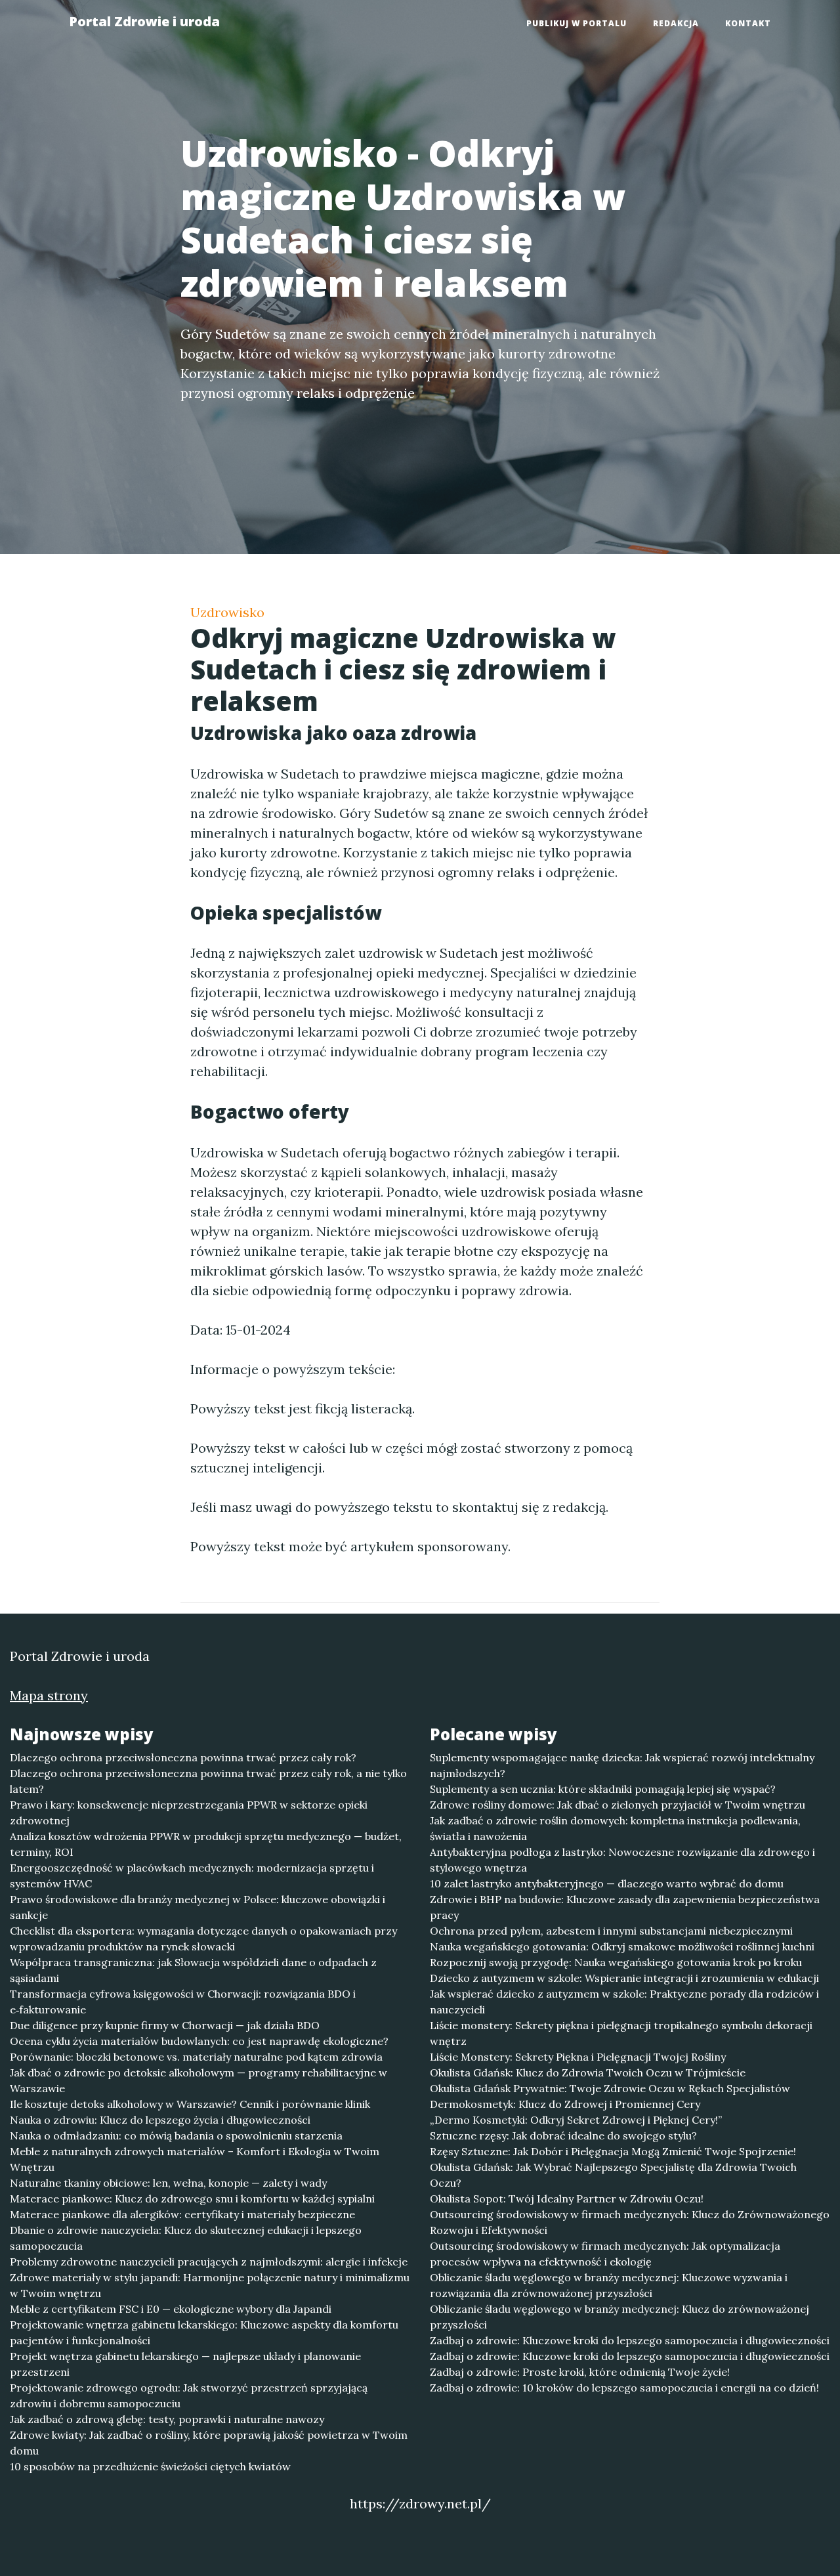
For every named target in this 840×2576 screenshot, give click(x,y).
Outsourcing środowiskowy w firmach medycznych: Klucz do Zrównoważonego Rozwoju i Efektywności (630, 2222)
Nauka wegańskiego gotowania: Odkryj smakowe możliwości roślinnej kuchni (622, 1946)
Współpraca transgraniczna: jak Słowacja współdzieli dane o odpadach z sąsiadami (193, 1970)
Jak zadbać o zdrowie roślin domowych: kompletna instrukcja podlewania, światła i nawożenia (615, 1828)
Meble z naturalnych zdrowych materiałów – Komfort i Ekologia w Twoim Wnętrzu (195, 2159)
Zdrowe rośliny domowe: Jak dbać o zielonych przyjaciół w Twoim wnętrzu (618, 1805)
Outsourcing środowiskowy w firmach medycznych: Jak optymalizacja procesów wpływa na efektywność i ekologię (605, 2254)
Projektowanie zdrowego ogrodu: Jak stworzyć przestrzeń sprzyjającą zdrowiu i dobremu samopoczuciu (189, 2395)
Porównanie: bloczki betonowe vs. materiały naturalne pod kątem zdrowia (196, 2057)
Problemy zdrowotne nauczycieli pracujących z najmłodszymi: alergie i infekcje (209, 2262)
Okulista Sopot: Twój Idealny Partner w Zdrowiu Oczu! (567, 2199)
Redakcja (676, 23)
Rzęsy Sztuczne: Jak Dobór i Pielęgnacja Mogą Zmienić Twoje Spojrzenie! (613, 2151)
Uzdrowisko (227, 612)
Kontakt (748, 23)
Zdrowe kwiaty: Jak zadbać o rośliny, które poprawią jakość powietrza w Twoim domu (209, 2443)
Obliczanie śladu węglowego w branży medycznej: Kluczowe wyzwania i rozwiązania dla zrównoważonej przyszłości (609, 2285)
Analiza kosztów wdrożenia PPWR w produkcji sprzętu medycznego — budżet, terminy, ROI (206, 1844)
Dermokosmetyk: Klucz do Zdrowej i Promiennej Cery (565, 2104)
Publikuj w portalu (577, 23)
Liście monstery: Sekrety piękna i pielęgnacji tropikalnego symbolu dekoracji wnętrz (621, 2033)
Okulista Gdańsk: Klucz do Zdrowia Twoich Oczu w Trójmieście (588, 2072)
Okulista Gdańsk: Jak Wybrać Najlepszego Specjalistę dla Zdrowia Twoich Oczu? (613, 2175)
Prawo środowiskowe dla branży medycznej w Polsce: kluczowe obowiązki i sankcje (198, 1907)
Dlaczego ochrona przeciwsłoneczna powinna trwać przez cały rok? (183, 1757)
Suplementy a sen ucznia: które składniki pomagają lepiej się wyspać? (603, 1789)
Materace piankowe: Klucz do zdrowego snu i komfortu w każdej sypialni (192, 2199)
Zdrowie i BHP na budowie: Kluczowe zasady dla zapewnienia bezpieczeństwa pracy (625, 1907)
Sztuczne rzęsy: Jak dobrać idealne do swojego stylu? (563, 2136)
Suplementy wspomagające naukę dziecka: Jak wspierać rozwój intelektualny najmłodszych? (622, 1765)
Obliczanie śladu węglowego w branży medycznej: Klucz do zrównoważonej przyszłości (619, 2317)
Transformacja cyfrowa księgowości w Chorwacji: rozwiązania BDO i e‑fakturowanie (183, 2002)
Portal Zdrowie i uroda (144, 21)
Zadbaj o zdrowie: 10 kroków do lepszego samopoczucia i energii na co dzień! (624, 2388)
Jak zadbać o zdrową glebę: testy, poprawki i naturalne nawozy (167, 2419)
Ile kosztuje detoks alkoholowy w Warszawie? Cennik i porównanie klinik (190, 2104)
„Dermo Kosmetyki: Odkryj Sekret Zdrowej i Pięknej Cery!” (576, 2120)
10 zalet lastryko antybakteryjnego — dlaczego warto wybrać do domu (607, 1883)
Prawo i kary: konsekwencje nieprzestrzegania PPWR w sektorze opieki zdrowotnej (189, 1813)
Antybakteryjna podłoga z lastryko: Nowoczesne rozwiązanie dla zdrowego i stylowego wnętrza (622, 1860)
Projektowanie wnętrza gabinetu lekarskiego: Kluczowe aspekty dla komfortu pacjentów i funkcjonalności (204, 2332)
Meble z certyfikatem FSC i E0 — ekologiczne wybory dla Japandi (171, 2309)
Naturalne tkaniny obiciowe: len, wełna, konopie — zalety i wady (168, 2183)
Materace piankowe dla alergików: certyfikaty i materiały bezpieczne (182, 2214)
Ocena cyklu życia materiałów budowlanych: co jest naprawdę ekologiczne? (199, 2041)
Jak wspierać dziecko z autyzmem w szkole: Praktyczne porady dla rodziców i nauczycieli (624, 2002)
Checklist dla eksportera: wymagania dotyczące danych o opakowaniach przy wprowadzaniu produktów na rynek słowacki (203, 1939)
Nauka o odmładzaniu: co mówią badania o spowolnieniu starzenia (176, 2136)
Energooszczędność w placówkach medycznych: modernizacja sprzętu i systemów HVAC (192, 1876)
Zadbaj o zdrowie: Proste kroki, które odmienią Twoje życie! (580, 2372)
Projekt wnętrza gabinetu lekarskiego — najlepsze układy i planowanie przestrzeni (185, 2364)
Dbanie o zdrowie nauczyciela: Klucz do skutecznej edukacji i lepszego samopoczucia (186, 2238)
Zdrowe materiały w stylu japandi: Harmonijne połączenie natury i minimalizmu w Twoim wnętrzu (210, 2285)
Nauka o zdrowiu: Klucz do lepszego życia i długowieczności (160, 2120)
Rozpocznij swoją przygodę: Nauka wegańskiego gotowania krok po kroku (616, 1962)
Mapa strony (49, 1695)
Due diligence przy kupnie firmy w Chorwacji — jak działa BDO (165, 2025)
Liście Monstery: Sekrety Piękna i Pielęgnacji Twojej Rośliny (578, 2057)
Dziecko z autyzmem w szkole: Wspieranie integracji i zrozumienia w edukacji (624, 1978)
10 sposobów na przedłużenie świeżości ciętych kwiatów (150, 2466)
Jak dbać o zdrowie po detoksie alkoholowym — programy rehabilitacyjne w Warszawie (199, 2080)
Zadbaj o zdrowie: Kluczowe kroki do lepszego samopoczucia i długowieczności (630, 2340)
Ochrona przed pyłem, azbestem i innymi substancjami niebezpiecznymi (611, 1931)
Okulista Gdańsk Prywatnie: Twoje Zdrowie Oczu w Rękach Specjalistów (610, 2088)
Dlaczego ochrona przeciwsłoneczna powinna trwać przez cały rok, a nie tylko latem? (208, 1781)
